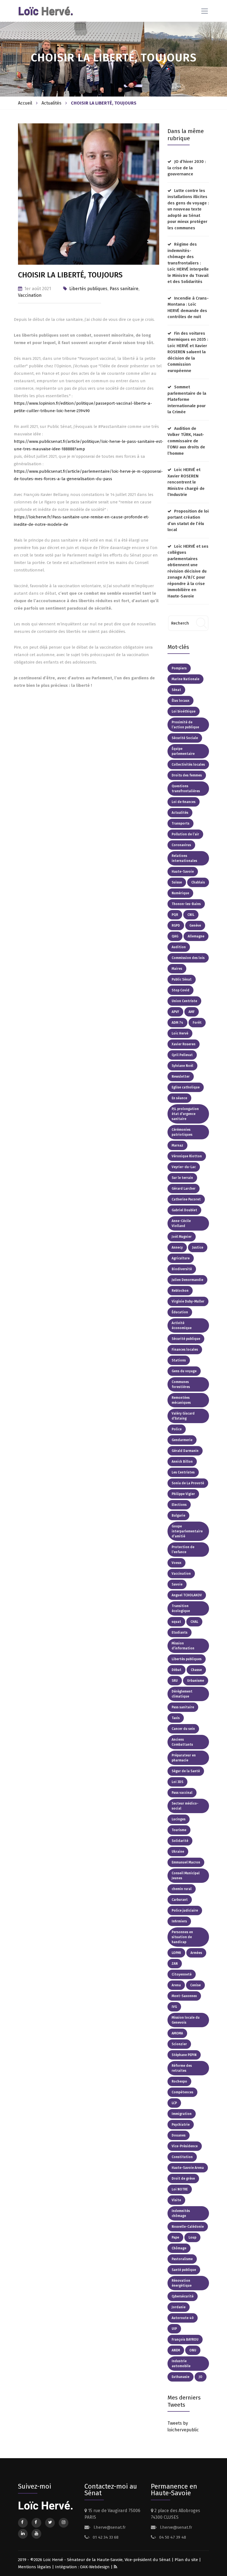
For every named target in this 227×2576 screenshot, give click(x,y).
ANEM (176, 2350)
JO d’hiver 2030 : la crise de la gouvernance (187, 168)
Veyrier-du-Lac (184, 1167)
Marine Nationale (185, 679)
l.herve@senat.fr (109, 2527)
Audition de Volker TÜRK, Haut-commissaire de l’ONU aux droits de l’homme (186, 441)
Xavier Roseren (184, 1044)
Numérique (180, 893)
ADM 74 (177, 1023)
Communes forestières (181, 1384)
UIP (174, 2329)
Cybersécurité (183, 2296)
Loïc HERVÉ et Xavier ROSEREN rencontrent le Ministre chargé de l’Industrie (186, 482)
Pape (175, 2237)
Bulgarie (178, 1516)
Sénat (176, 690)
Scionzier (179, 2044)
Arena (176, 1985)
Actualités (51, 103)
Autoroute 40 (183, 2318)
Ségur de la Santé (186, 1771)
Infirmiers (179, 1921)
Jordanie (179, 2307)
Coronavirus (181, 845)
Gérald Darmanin (185, 1451)
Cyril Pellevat (182, 1055)
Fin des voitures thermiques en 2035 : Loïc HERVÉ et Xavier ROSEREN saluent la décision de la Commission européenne (188, 352)
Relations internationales (184, 858)
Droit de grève (183, 2179)
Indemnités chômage (181, 2213)
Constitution (182, 2157)
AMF (192, 1012)
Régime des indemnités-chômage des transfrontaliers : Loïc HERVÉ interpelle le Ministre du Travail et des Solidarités (188, 263)
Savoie (177, 1584)
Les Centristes (183, 1472)
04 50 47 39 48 (172, 2537)
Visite (176, 2200)
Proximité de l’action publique (185, 725)
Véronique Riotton (187, 1156)
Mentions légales (34, 2567)
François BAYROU (185, 2340)
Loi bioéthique (184, 711)
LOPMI (176, 1953)
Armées (196, 1953)
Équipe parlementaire (183, 751)
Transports (180, 823)
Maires (177, 969)
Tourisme (179, 1830)
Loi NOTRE (180, 2189)
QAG (175, 936)
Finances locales (185, 1350)
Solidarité (180, 1841)
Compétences (182, 2092)
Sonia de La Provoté (188, 1483)
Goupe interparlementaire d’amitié (187, 1531)
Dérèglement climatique (182, 1694)
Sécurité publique (186, 1339)
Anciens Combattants (182, 1742)
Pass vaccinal (182, 1793)
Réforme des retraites (182, 2068)
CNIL (191, 915)
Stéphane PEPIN (184, 2055)
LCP (174, 2103)
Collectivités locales (188, 765)
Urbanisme (196, 1681)
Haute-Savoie (183, 872)
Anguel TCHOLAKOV (187, 1595)
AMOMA (177, 2033)
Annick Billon (182, 1462)
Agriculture (181, 1258)
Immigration (182, 2114)
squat (176, 1622)
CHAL (194, 1622)
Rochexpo (179, 2081)
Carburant (180, 1900)
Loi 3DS (177, 1782)
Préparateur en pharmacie (184, 1758)
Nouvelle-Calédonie (188, 2227)
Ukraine (178, 1852)
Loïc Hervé (180, 1033)
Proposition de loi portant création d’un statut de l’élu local (188, 521)
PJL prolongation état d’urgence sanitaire (185, 1114)
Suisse (177, 882)
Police (177, 1429)
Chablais (198, 882)
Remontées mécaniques (181, 1400)
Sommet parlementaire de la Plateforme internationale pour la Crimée (187, 399)
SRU (175, 1681)
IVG (174, 2007)
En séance (179, 1098)
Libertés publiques (88, 289)
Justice (198, 1247)
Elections (179, 1505)
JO (201, 2377)
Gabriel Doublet (184, 1210)
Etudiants (180, 1633)
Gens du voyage (184, 1371)
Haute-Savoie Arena (188, 2168)
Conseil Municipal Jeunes (186, 1876)
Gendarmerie (182, 1440)
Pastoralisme (182, 2259)
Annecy (177, 1247)
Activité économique (182, 1325)
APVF (175, 1012)
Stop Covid (180, 990)
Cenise (195, 1985)
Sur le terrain (182, 1178)
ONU (193, 2350)
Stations (179, 1360)
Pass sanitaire (124, 289)
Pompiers (179, 668)
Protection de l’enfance (183, 1550)
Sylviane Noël (182, 1066)
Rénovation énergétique (182, 2283)
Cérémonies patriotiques (182, 1132)
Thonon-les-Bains (186, 904)
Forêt (197, 1023)
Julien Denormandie (187, 1280)
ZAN (175, 1964)
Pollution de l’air (185, 834)
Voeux (176, 1563)
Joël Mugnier (182, 1237)
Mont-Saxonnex (184, 1996)
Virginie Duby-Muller (188, 1301)
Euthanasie (180, 2377)
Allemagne (196, 936)
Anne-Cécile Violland (181, 1223)
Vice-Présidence (185, 2146)
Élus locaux (180, 701)
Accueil (25, 103)
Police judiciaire (185, 1910)
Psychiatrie (181, 2125)
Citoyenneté (182, 1974)
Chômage (179, 2248)
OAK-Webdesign (95, 2567)
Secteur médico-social (185, 1806)
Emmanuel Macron (186, 1862)
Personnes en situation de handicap (182, 1937)
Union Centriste (184, 1001)
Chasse (196, 1670)
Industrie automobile (181, 2364)
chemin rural (182, 1889)
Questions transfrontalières (186, 789)
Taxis (176, 1718)
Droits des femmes (187, 775)
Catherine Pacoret (186, 1199)
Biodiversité (182, 1269)
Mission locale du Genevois (186, 2020)
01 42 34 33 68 (105, 2537)
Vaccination (30, 295)
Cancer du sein (183, 1729)
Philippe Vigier (183, 1494)
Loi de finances (184, 802)
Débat (176, 1670)
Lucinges (179, 1819)
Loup (192, 2237)
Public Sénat (182, 979)
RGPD (176, 926)
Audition (179, 947)
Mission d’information (183, 1646)
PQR (175, 915)
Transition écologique (181, 1608)
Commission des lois (188, 958)
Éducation (180, 1312)
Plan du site (186, 2560)
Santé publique (184, 2270)
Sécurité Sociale (185, 738)
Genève (195, 926)
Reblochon (180, 1291)
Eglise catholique (186, 1087)
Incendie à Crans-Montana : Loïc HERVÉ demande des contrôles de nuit (188, 308)
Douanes (179, 2135)
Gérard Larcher (184, 1189)
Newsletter (181, 1077)
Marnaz (177, 1145)
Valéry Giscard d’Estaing (183, 1416)
